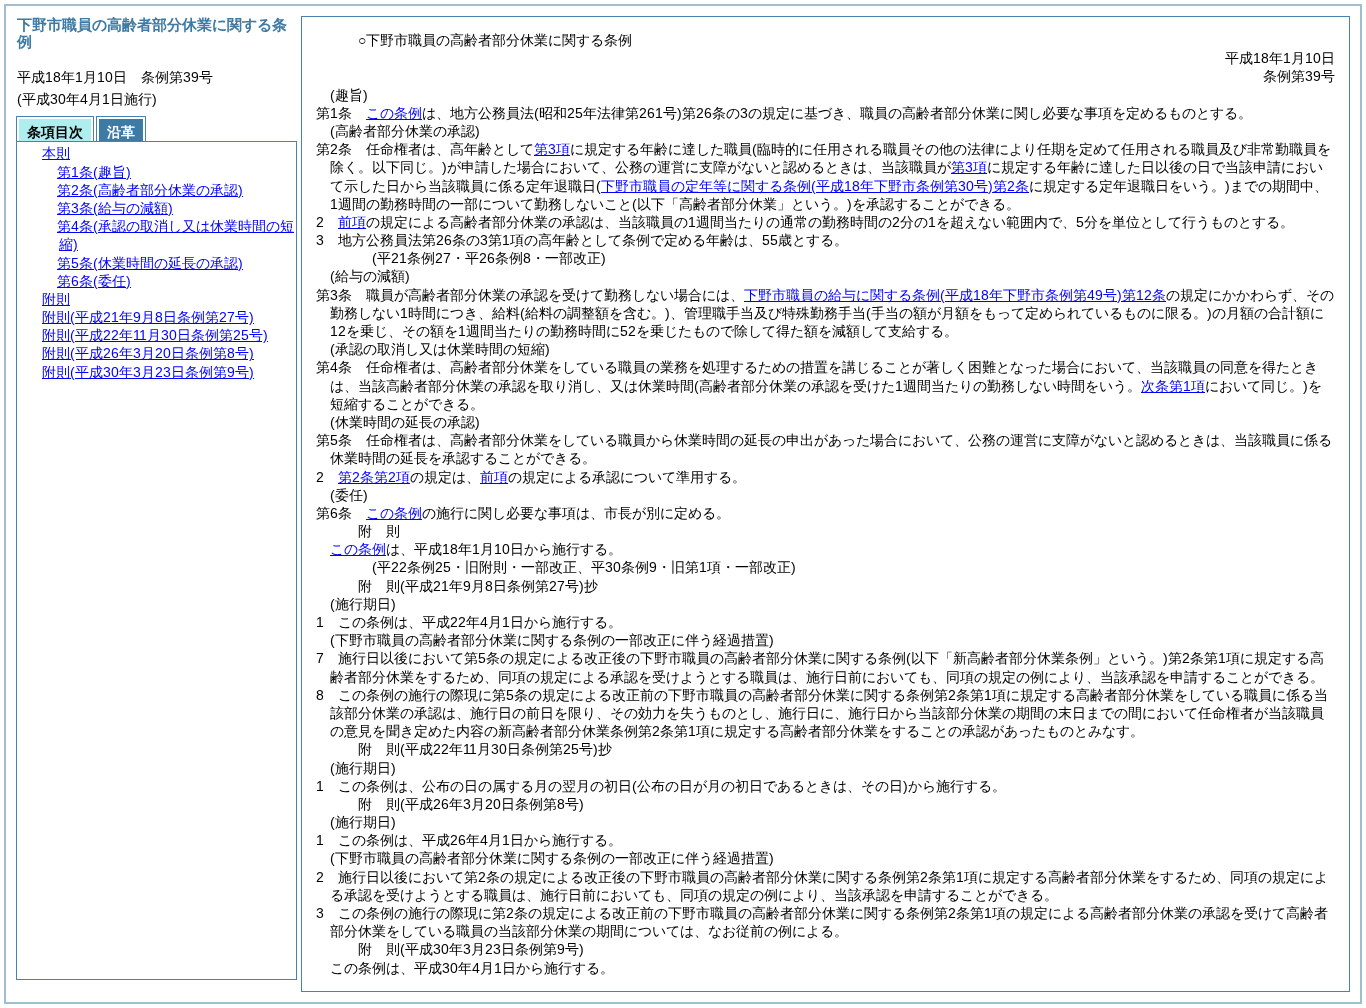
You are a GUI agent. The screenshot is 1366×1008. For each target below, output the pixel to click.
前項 (352, 222)
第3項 (552, 149)
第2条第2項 (374, 477)
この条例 (394, 113)
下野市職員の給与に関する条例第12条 (955, 295)
